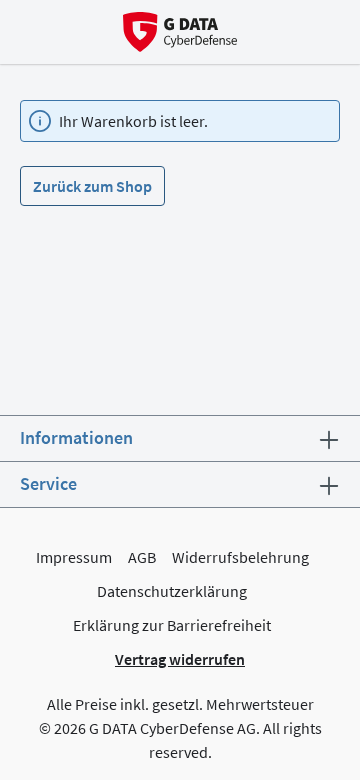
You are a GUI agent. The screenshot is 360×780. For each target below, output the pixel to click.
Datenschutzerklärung (172, 591)
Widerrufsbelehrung (240, 557)
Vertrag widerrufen (180, 659)
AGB (142, 557)
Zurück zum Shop (92, 186)
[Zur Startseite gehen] (180, 32)
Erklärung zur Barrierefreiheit (172, 625)
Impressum (74, 557)
